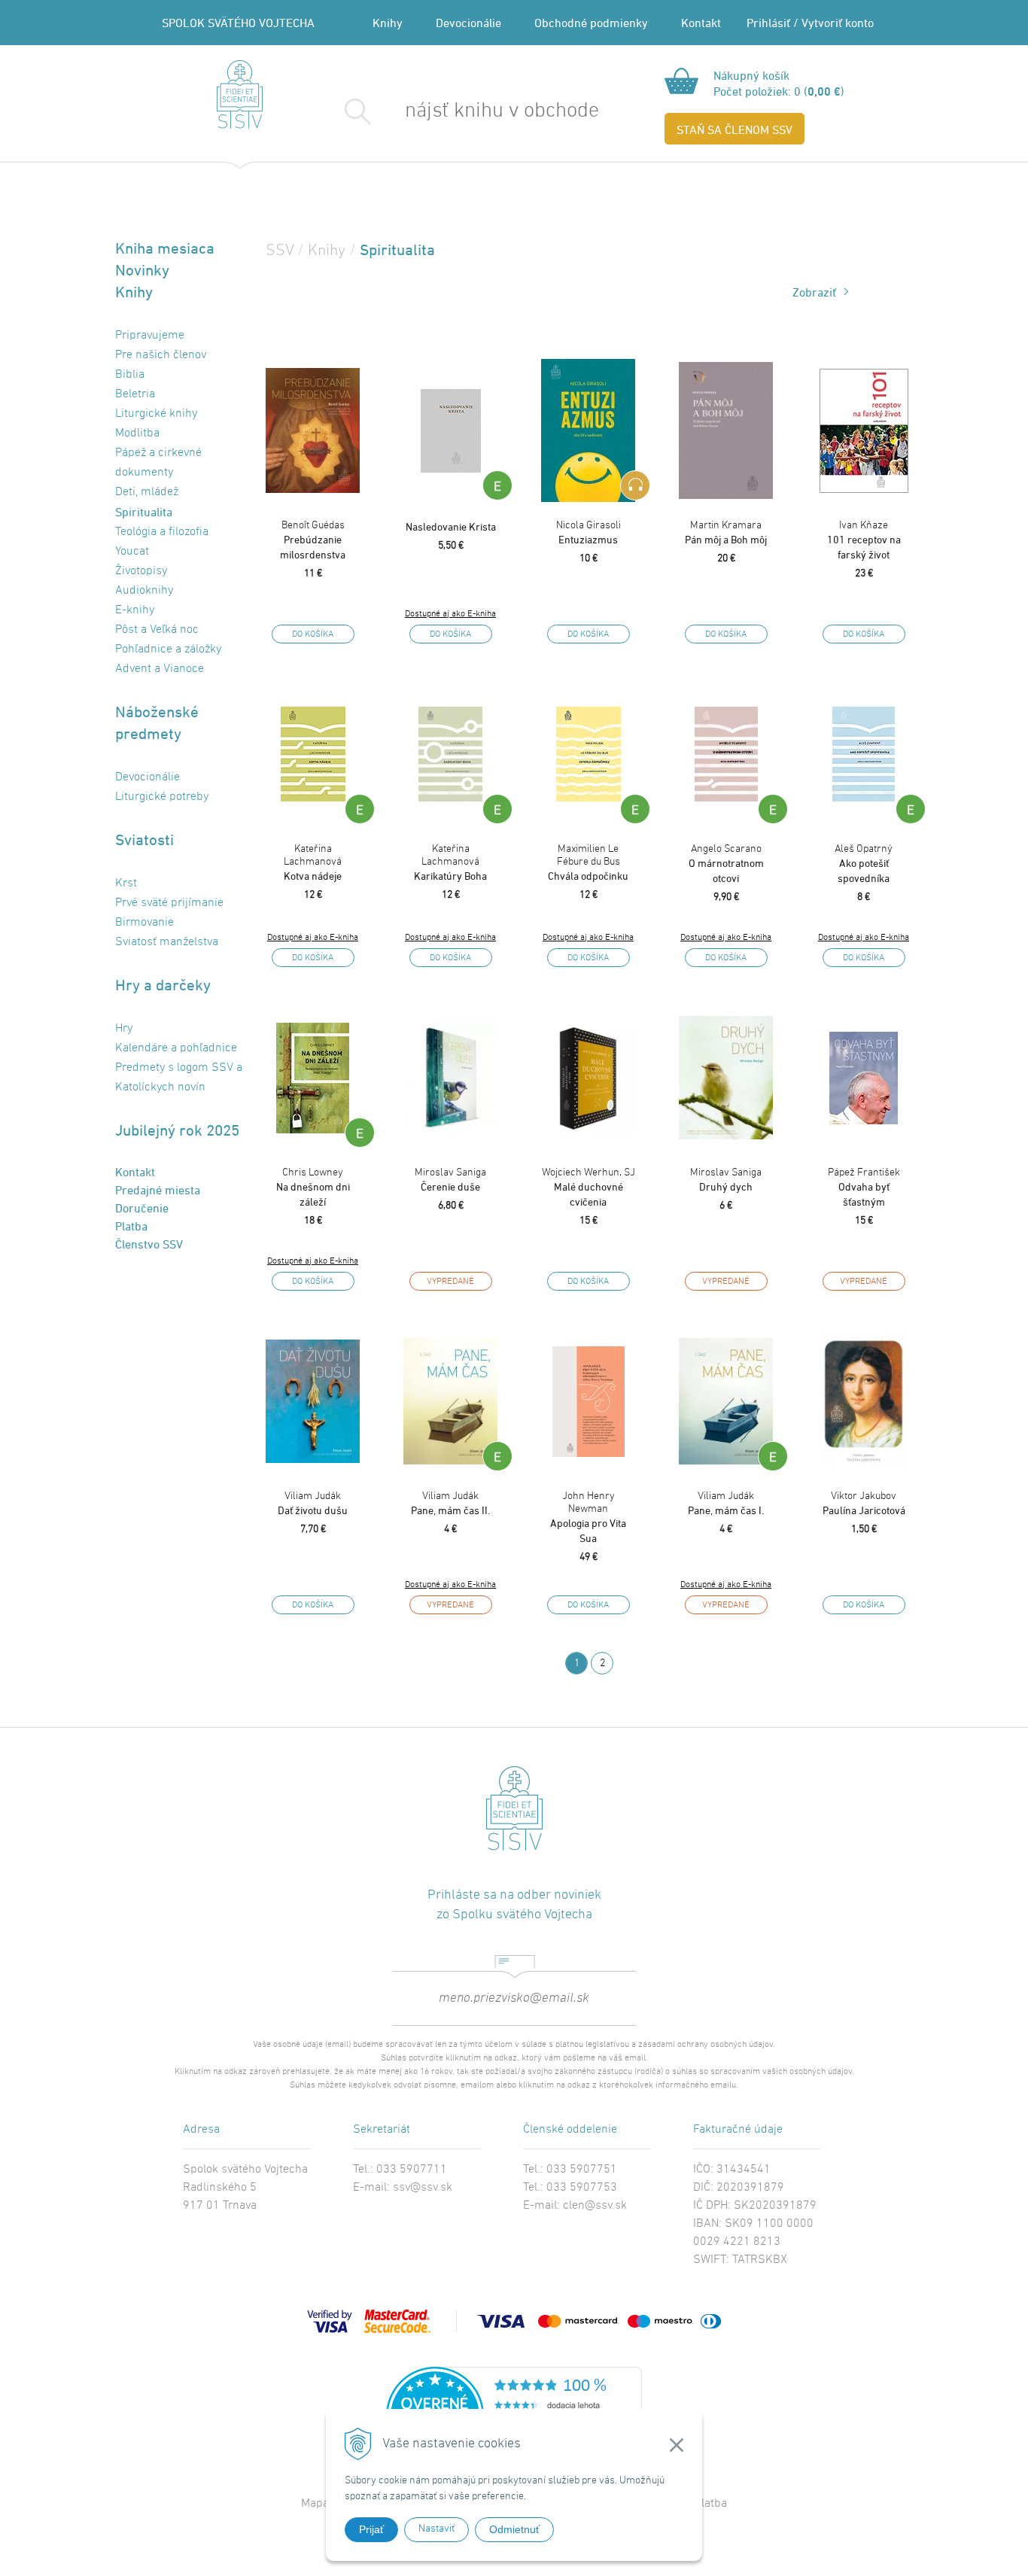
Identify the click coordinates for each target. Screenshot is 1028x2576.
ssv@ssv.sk (423, 2188)
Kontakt (701, 23)
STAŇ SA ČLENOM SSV (735, 129)
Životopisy (141, 571)
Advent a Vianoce (160, 669)
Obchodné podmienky (591, 23)
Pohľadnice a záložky (168, 649)
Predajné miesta (158, 1190)
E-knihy (135, 610)
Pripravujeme (150, 336)
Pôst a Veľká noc (157, 630)
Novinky (142, 270)
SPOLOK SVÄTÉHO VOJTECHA (238, 23)
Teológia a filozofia (162, 532)
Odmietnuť (514, 2529)
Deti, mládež (147, 492)
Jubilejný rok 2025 (177, 1130)
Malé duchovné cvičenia (589, 1187)
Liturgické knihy (156, 414)
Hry (124, 1029)
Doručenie (142, 1208)
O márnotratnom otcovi (726, 864)
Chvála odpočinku (588, 862)
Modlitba (137, 433)
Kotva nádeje (313, 862)
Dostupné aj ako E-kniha (450, 614)
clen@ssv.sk (595, 2206)
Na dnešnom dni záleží (313, 1187)
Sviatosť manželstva (167, 942)
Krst (126, 884)
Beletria (135, 394)
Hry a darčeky (163, 985)
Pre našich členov (161, 355)
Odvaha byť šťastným (864, 1187)
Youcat (132, 552)
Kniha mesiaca (165, 248)
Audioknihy (144, 591)
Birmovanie (144, 923)
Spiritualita (144, 512)
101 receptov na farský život (864, 540)
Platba (131, 1226)
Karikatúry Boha (450, 862)
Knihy (388, 23)
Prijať (371, 2529)
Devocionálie (468, 23)
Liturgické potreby (162, 797)
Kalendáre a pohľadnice (176, 1048)
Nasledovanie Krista (451, 526)
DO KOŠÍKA (313, 634)
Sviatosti (144, 839)
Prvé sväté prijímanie (169, 903)
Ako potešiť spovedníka (864, 864)
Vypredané (450, 1282)
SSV (280, 251)
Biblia (130, 375)
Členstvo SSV (149, 1244)
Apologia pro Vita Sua (588, 1517)
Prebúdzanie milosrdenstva (313, 540)
